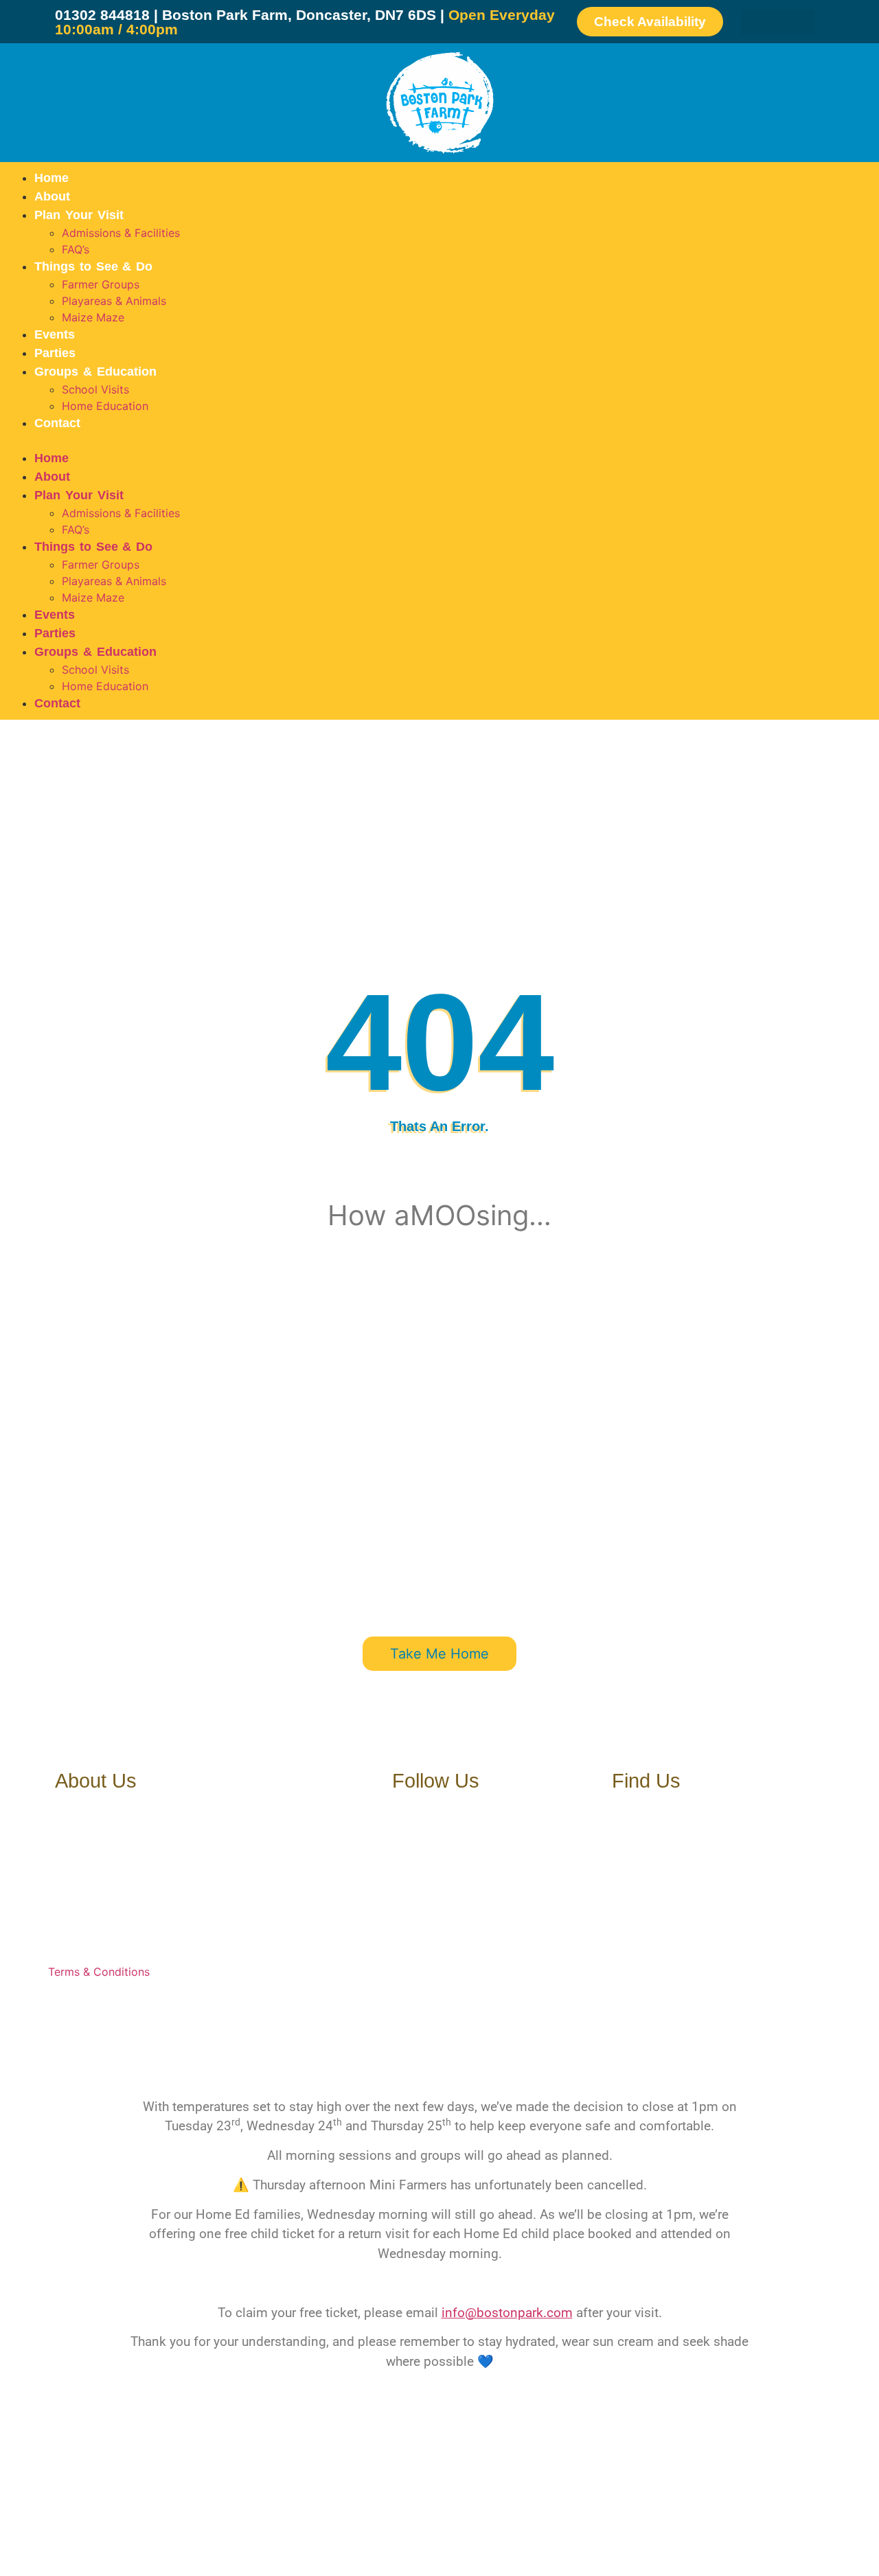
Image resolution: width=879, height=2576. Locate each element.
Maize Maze (93, 317)
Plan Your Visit (79, 215)
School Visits (95, 389)
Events (55, 334)
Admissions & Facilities (121, 233)
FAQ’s (76, 249)
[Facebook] (753, 22)
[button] (439, 441)
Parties (55, 353)
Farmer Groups (101, 284)
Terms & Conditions (99, 1972)
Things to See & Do (93, 266)
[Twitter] (778, 22)
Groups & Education (95, 372)
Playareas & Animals (114, 301)
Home (52, 178)
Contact (57, 423)
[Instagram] (803, 22)
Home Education (105, 406)
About (52, 196)
